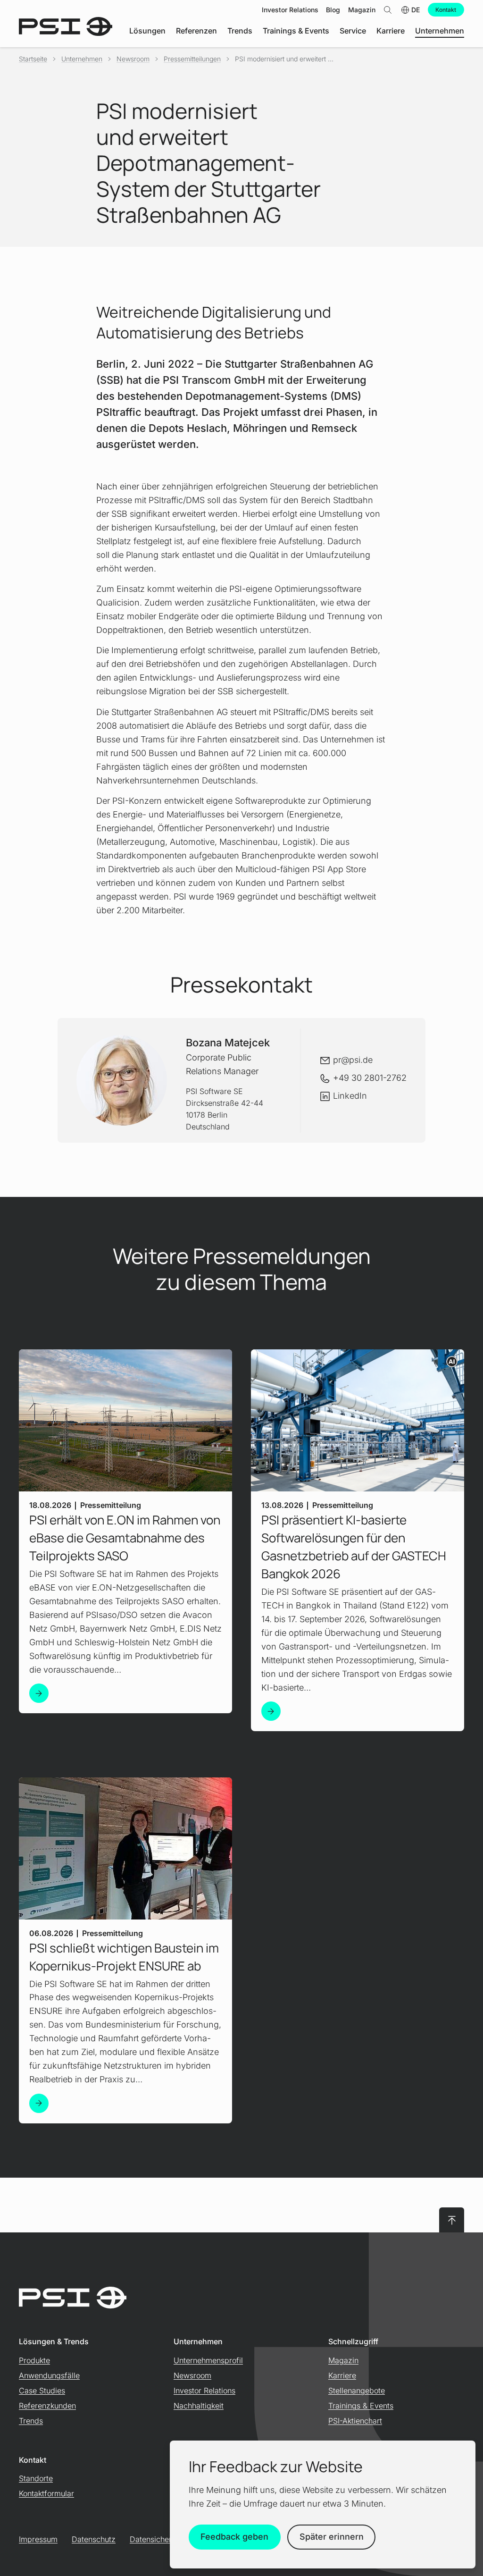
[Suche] (388, 10)
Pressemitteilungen (192, 59)
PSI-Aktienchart (355, 2421)
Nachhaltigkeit (199, 2406)
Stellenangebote (357, 2391)
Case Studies (42, 2391)
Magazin (343, 2360)
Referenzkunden (47, 2406)
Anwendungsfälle (49, 2375)
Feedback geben (234, 2537)
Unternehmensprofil (208, 2360)
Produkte (34, 2360)
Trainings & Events (361, 2406)
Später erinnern (332, 2537)
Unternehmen (82, 59)
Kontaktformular (46, 2493)
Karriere (342, 2375)
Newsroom (133, 59)
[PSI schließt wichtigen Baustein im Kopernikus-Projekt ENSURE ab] (39, 2103)
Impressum (38, 2539)
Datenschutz (94, 2539)
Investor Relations (204, 2391)
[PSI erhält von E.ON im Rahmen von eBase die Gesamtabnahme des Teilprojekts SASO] (39, 1693)
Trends (31, 2421)
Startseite (33, 59)
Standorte (36, 2478)
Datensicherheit (157, 2539)
